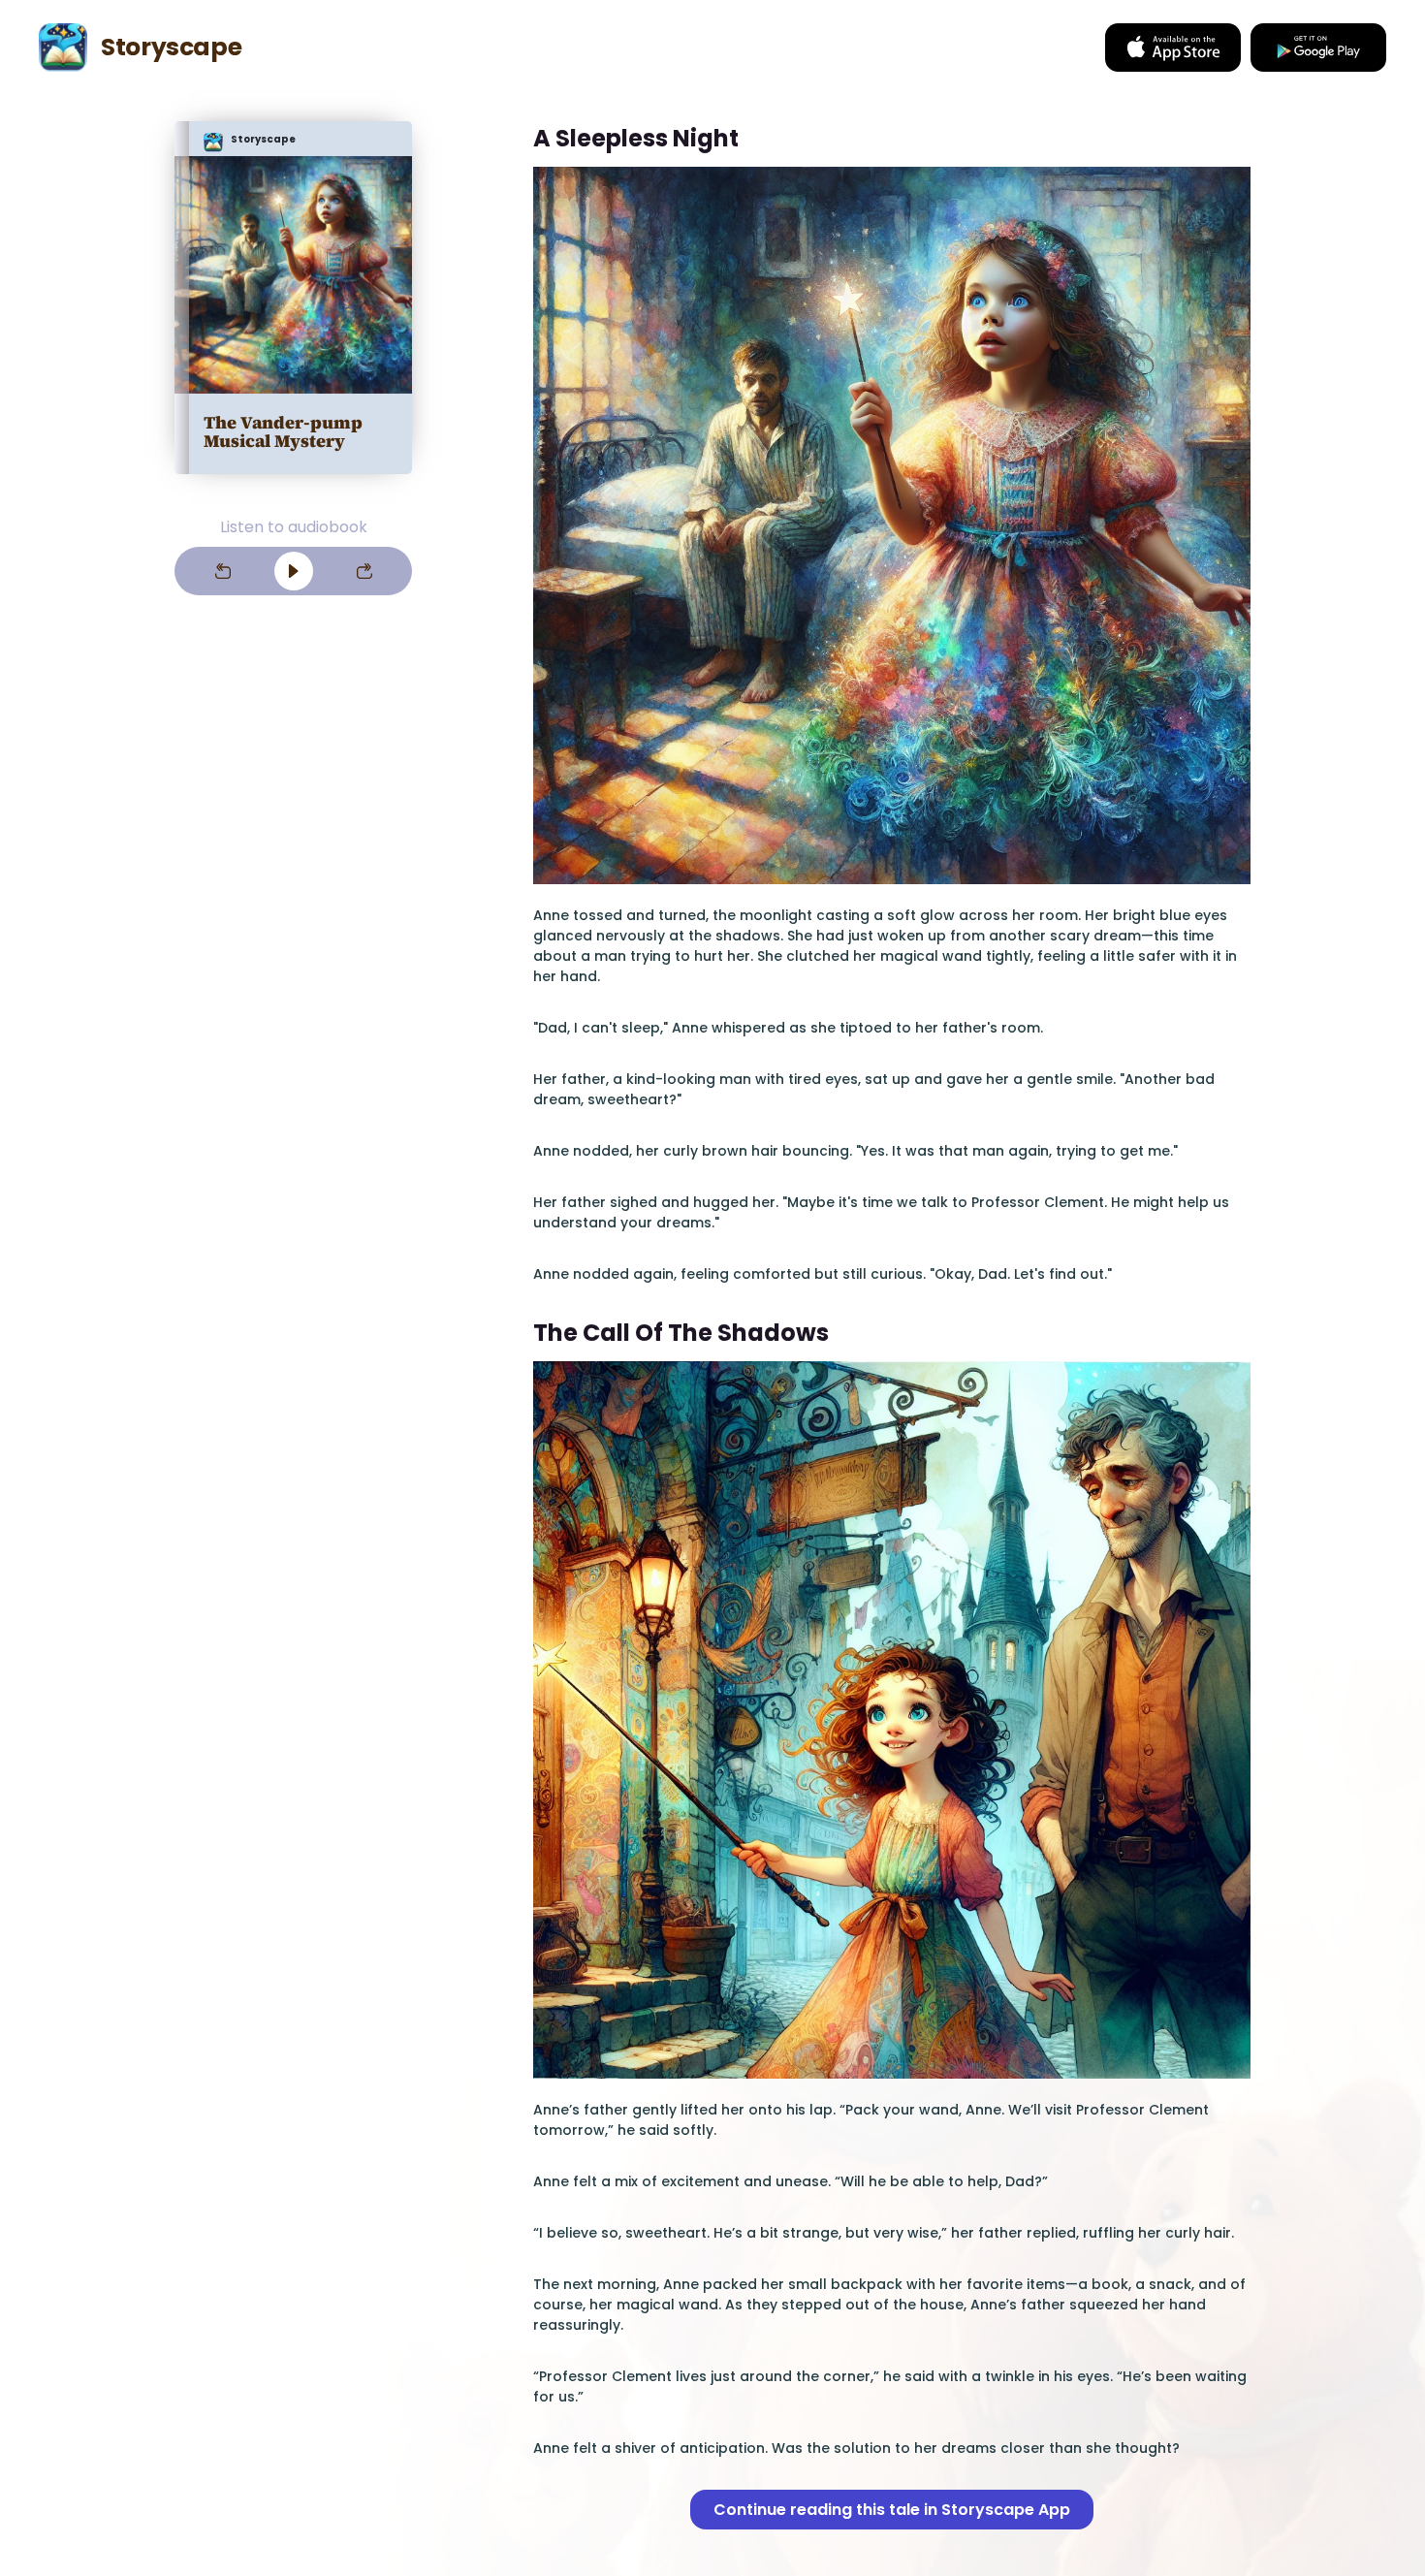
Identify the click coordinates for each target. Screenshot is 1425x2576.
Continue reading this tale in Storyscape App (892, 2510)
